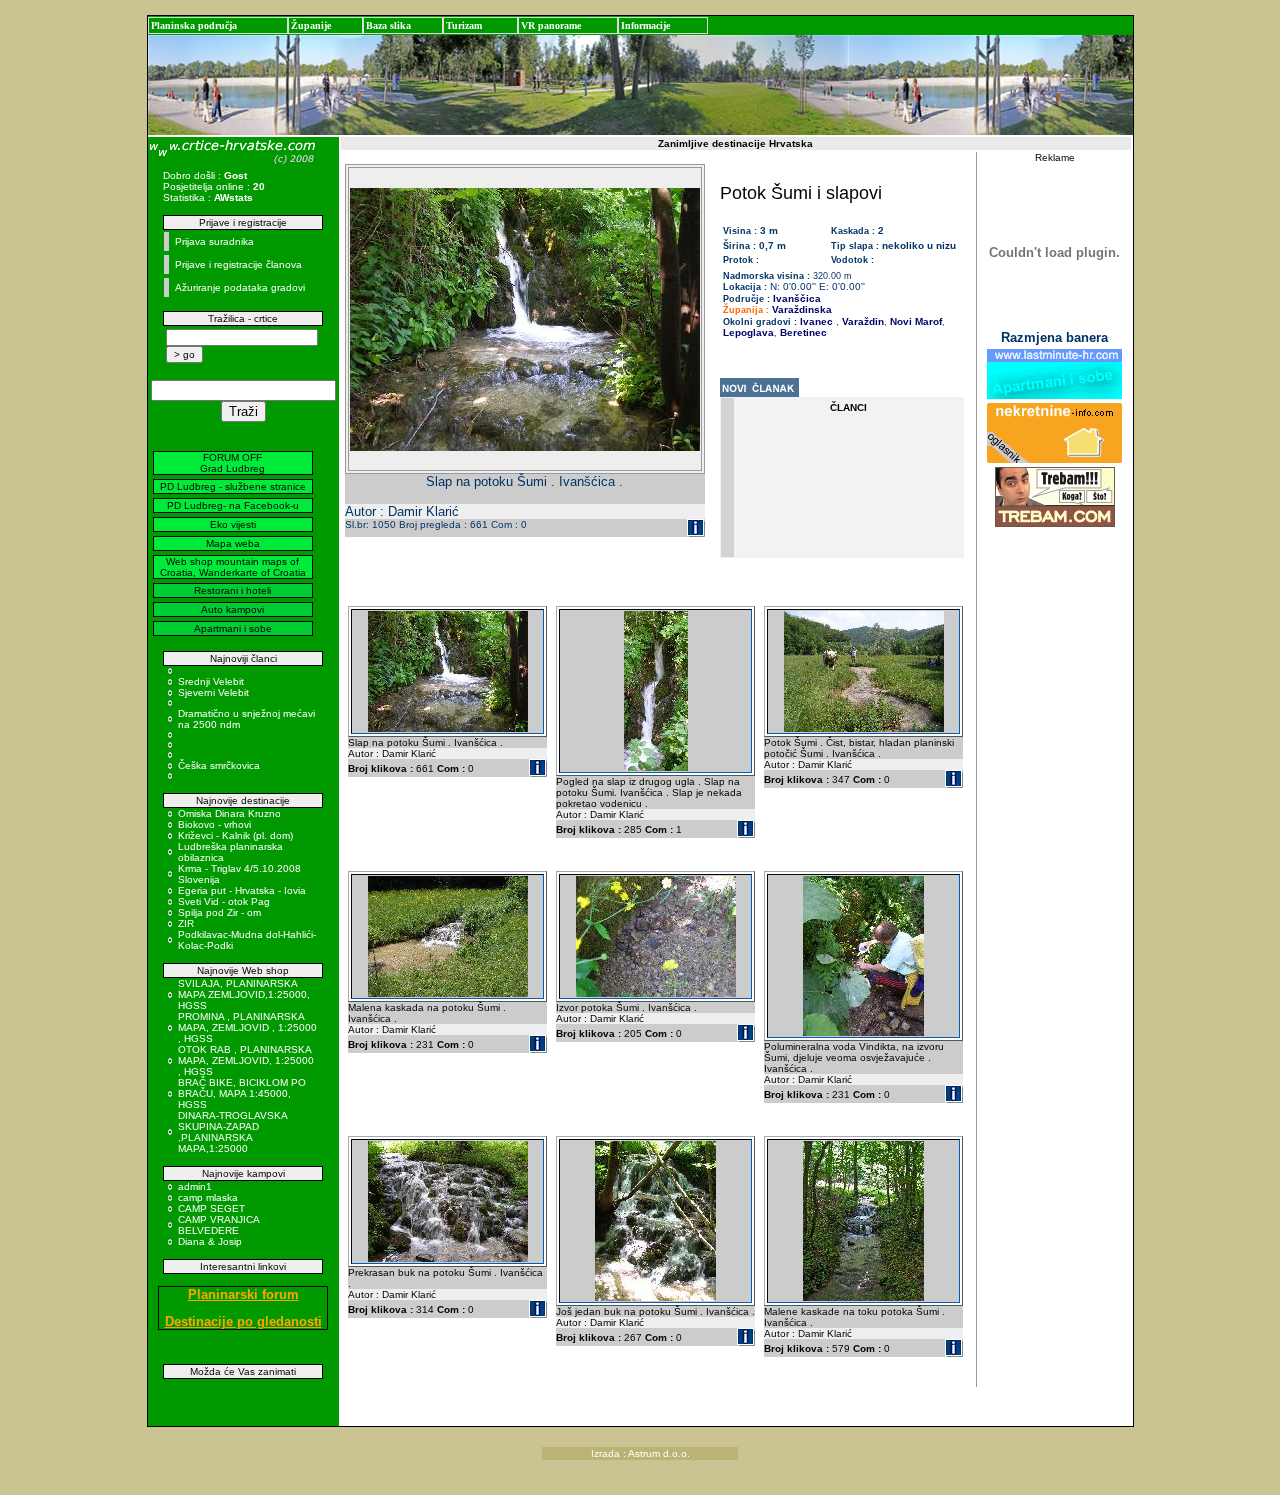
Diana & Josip (210, 1241)
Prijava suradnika (214, 241)
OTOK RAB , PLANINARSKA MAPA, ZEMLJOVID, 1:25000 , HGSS (246, 1060)
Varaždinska (802, 309)
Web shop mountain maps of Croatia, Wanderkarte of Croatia (233, 567)
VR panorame (551, 25)
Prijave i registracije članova (238, 264)
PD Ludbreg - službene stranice (233, 486)
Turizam (464, 25)
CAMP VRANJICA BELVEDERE (218, 1225)
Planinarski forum (243, 1294)
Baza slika (388, 25)
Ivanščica (797, 298)
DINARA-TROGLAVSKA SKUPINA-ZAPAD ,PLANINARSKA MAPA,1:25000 (232, 1132)
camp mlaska (208, 1197)
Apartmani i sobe (233, 628)
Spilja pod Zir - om (219, 912)
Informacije (645, 25)
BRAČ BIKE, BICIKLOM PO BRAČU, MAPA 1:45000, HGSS (242, 1093)
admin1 (195, 1186)
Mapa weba (233, 543)
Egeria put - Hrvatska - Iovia (242, 890)
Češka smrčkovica (219, 765)
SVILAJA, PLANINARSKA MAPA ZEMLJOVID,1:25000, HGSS (244, 994)
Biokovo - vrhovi (214, 824)
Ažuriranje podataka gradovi (240, 287)
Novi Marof (914, 321)
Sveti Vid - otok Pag (224, 901)
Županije (311, 25)
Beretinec (802, 332)
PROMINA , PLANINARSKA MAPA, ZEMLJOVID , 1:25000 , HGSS (247, 1027)
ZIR (186, 923)
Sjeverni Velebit (213, 692)
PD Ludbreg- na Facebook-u (233, 505)
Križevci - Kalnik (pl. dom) (235, 835)
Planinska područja (194, 25)
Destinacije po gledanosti (243, 1321)
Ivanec (816, 321)
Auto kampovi (232, 609)
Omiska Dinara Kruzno (229, 813)
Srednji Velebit (211, 681)
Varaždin (861, 321)
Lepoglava (748, 332)
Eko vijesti (233, 524)
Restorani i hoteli (232, 590)
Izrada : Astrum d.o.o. (640, 1453)
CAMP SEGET (211, 1208)
